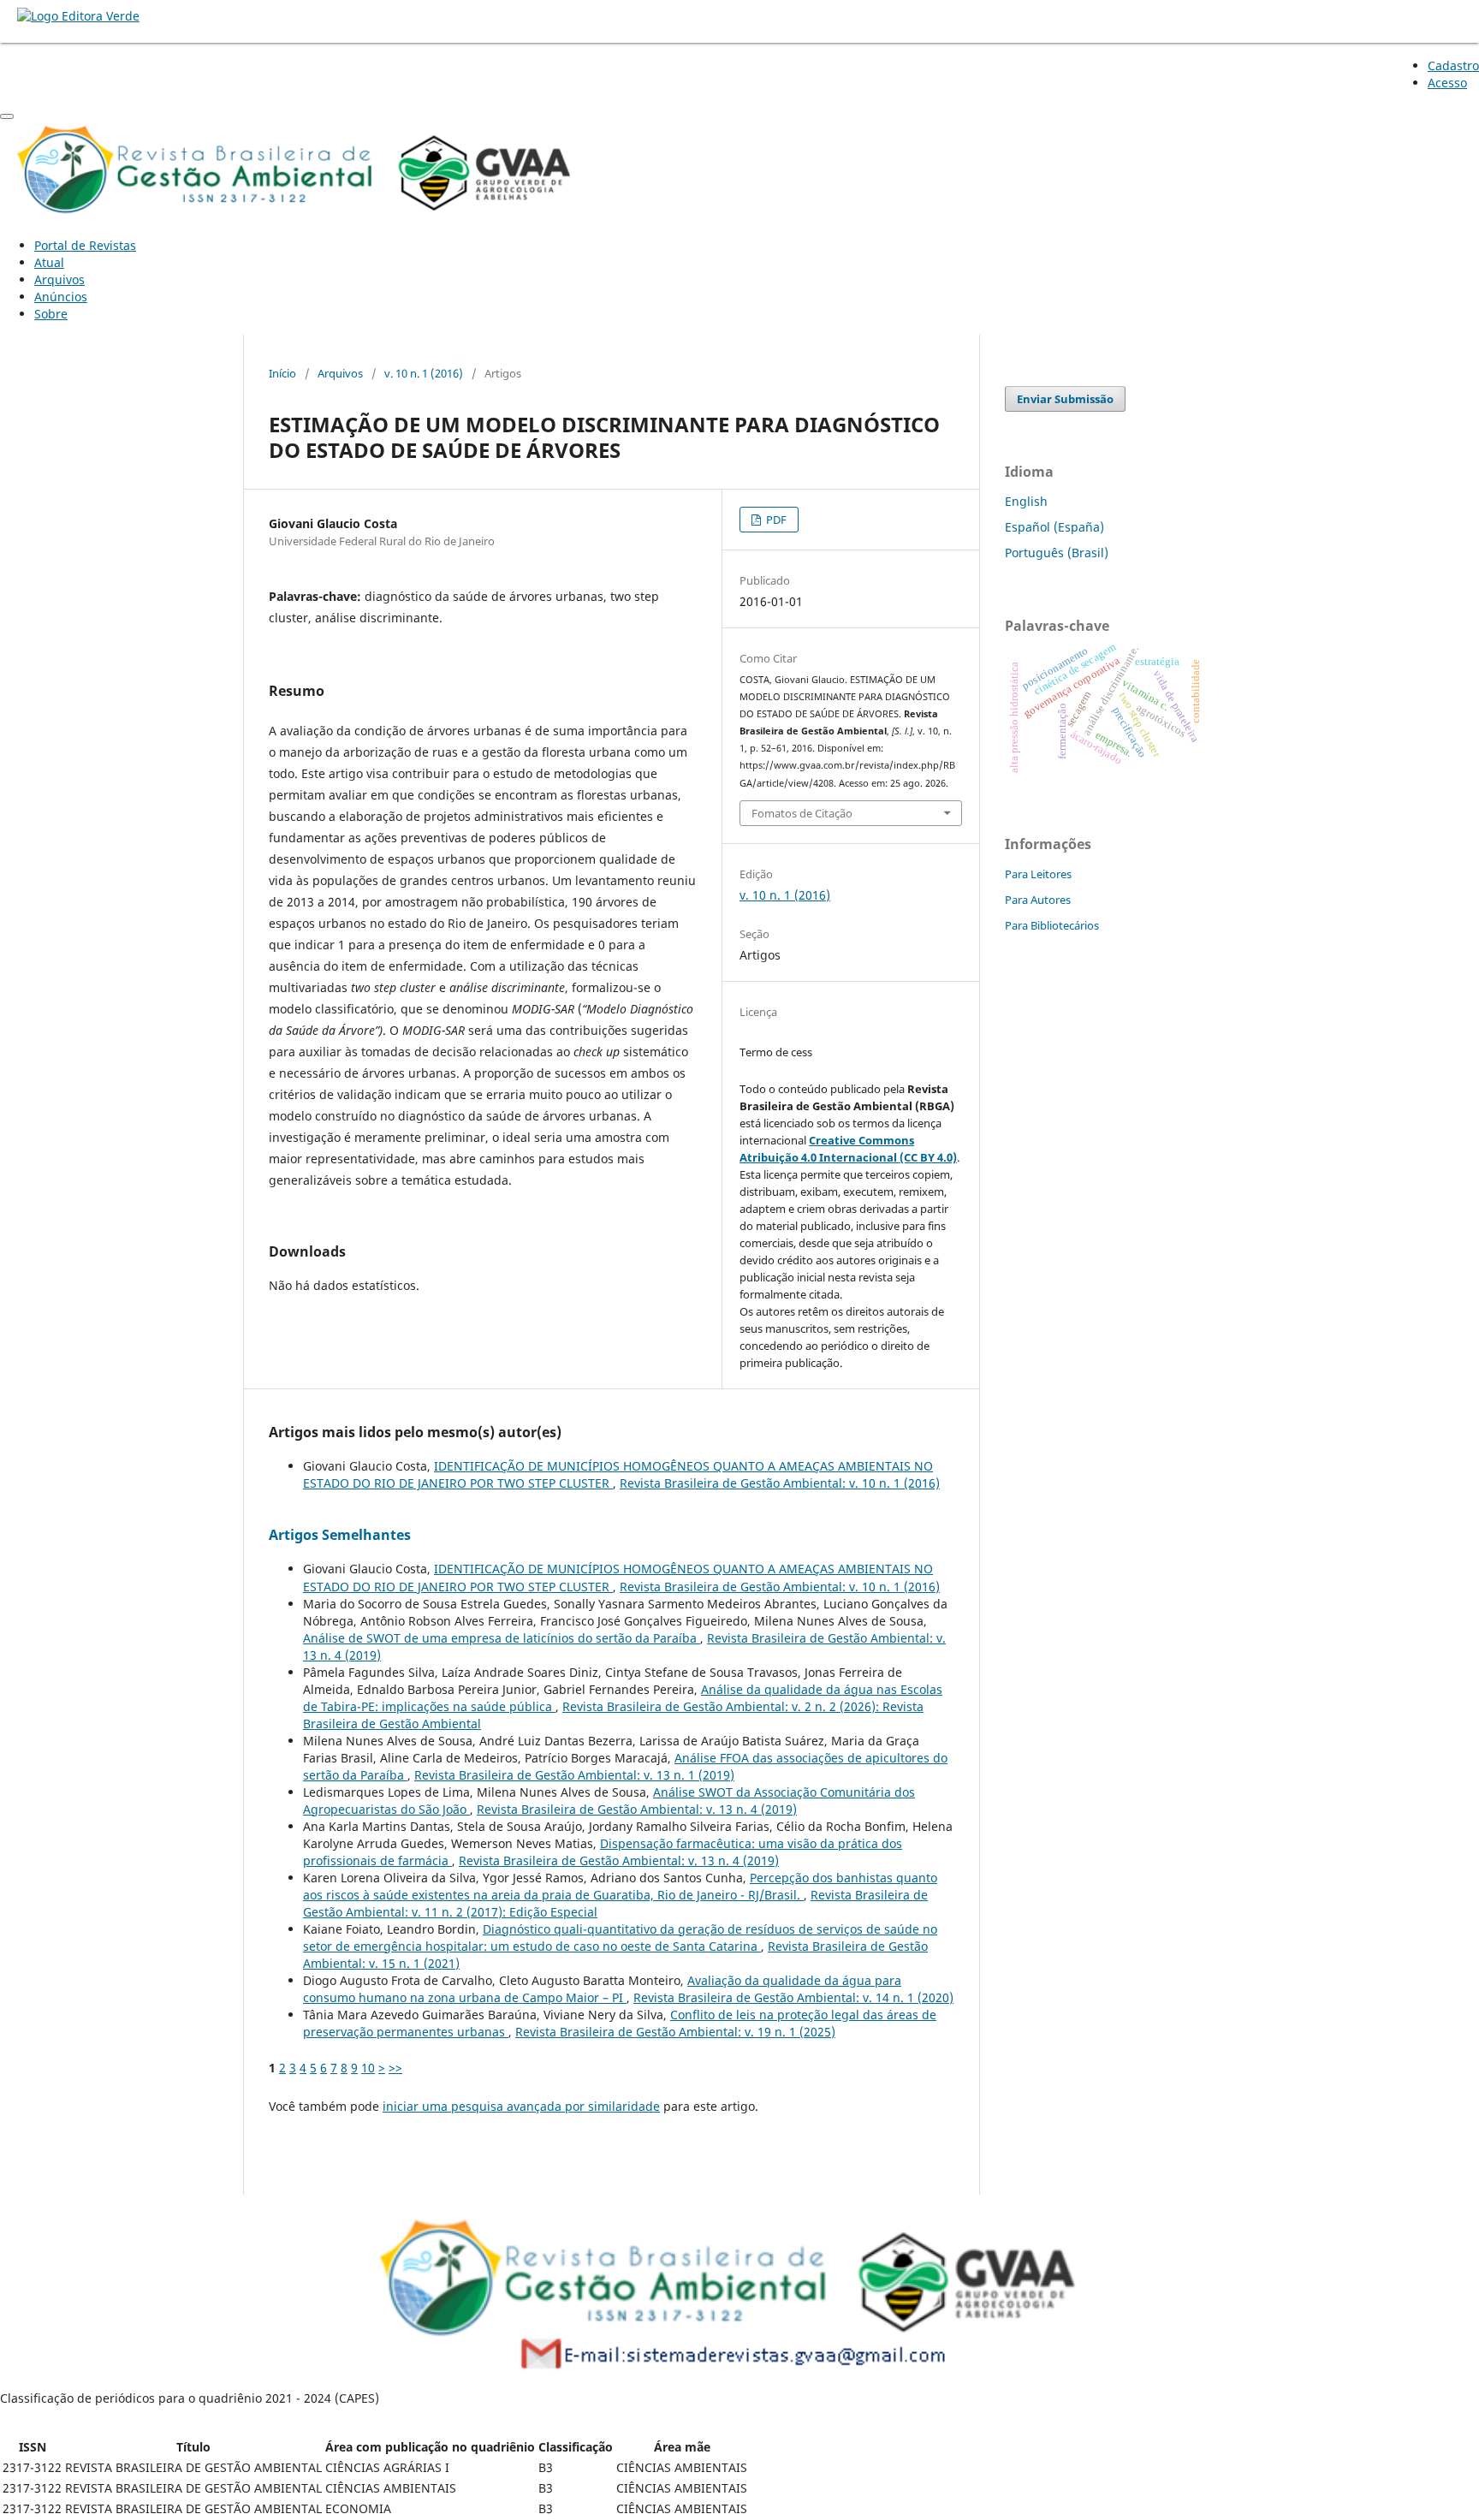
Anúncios (61, 297)
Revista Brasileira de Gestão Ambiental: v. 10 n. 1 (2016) (780, 1483)
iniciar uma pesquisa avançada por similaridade (521, 2106)
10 (368, 2068)
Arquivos (59, 279)
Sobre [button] (51, 314)
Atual (49, 262)
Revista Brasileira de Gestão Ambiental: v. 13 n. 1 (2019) (574, 1775)
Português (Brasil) (1057, 553)
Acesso (1447, 83)
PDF (775, 520)
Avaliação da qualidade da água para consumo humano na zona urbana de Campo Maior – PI (602, 1989)
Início (282, 373)
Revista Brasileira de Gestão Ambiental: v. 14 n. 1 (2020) (793, 1997)
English (1026, 501)
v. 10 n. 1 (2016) (424, 373)
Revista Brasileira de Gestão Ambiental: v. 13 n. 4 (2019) (637, 1809)
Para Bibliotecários (1052, 925)
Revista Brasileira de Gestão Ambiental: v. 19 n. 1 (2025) (675, 2032)
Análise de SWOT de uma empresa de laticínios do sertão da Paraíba (502, 1638)
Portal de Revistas (85, 245)
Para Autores (1038, 900)
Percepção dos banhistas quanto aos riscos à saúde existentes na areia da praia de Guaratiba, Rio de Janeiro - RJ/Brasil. (620, 1886)
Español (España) (1054, 527)
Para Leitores (1038, 874)
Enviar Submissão (1065, 399)
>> (395, 2068)
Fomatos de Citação (802, 813)
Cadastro (1453, 65)
